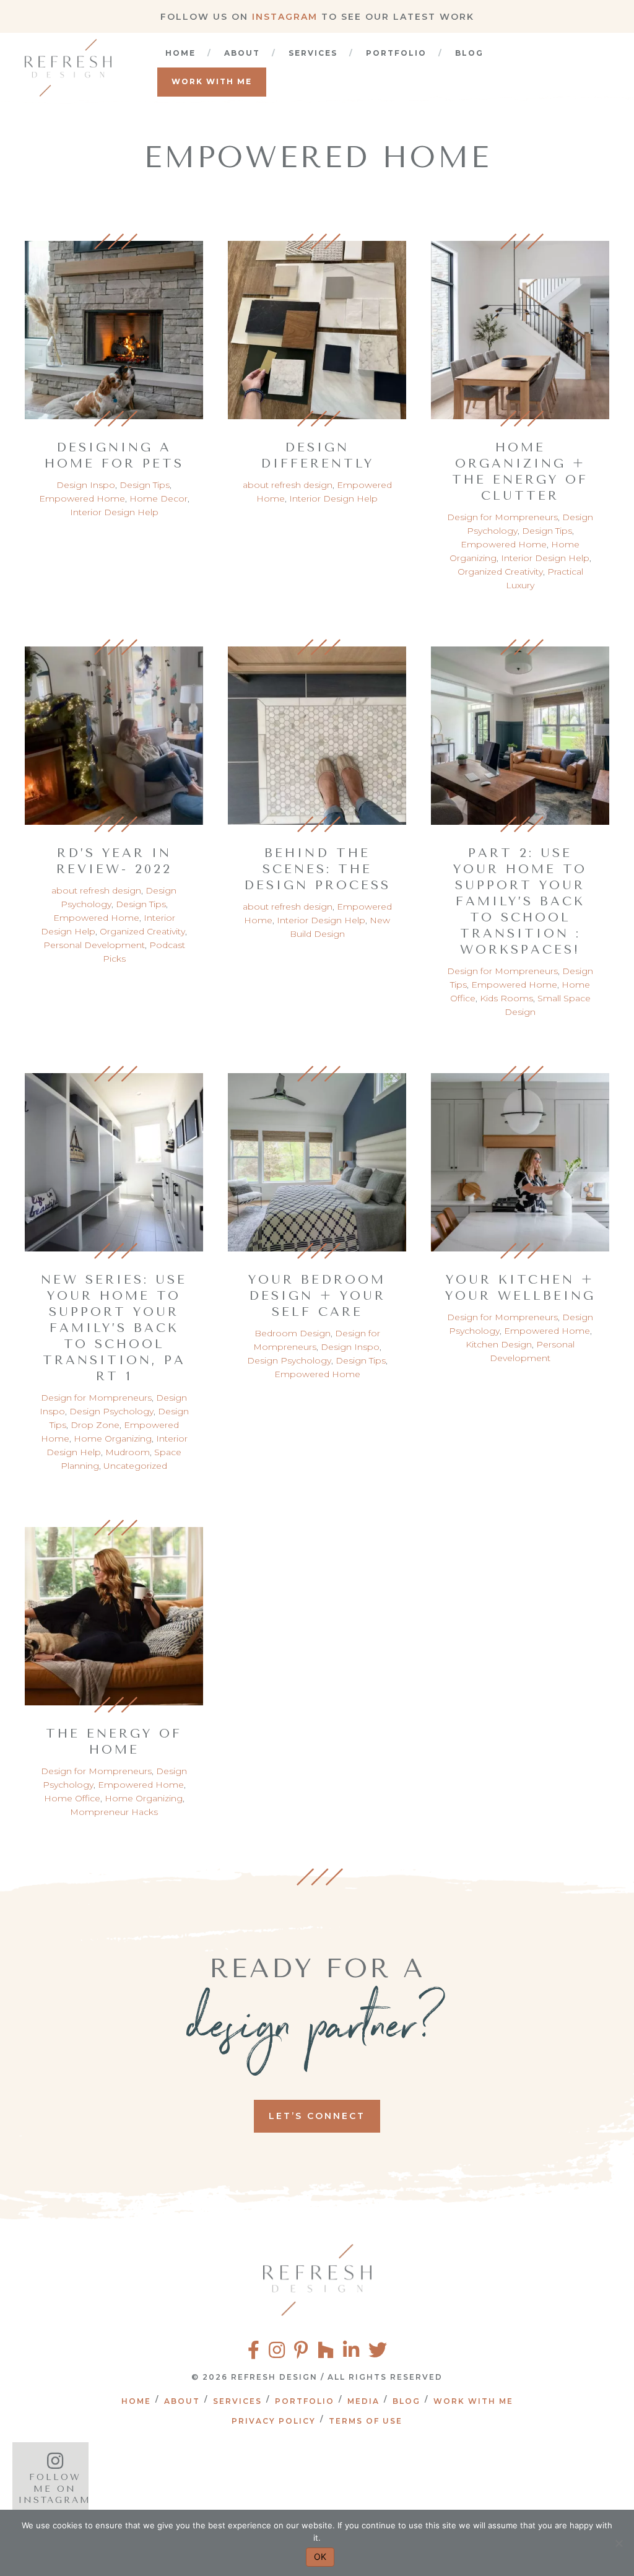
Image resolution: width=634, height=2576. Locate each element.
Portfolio (396, 53)
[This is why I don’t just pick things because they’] (431, 2479)
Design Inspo (86, 485)
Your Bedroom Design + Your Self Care (317, 1296)
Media (363, 2401)
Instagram (285, 17)
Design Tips (145, 485)
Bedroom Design (293, 1333)
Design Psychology (111, 1411)
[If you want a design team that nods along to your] (293, 2479)
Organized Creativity (500, 572)
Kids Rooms (506, 998)
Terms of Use (366, 2421)
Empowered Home (82, 498)
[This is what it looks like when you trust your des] (568, 2479)
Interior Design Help (114, 512)
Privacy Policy (274, 2421)
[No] (619, 2543)
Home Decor (158, 498)
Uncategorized (135, 1466)
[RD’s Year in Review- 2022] (114, 730)
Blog (469, 53)
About (242, 53)
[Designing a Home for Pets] (114, 324)
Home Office (72, 1798)
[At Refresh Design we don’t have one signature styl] (154, 2479)
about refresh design (288, 485)
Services (313, 53)
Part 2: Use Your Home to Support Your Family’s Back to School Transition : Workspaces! (520, 901)
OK (320, 2556)
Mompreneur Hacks (114, 1812)
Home (180, 53)
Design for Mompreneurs (502, 517)
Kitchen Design (499, 1344)
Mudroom (128, 1452)
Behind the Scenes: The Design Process (317, 869)
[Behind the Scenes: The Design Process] (317, 730)
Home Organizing (113, 1438)
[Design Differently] (317, 324)
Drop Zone (95, 1425)
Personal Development (94, 945)
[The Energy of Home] (114, 1611)
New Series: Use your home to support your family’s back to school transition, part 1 (114, 1328)
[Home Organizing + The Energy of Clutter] (520, 324)
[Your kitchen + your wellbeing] (520, 1157)
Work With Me (212, 81)
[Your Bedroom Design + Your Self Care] (317, 1157)
